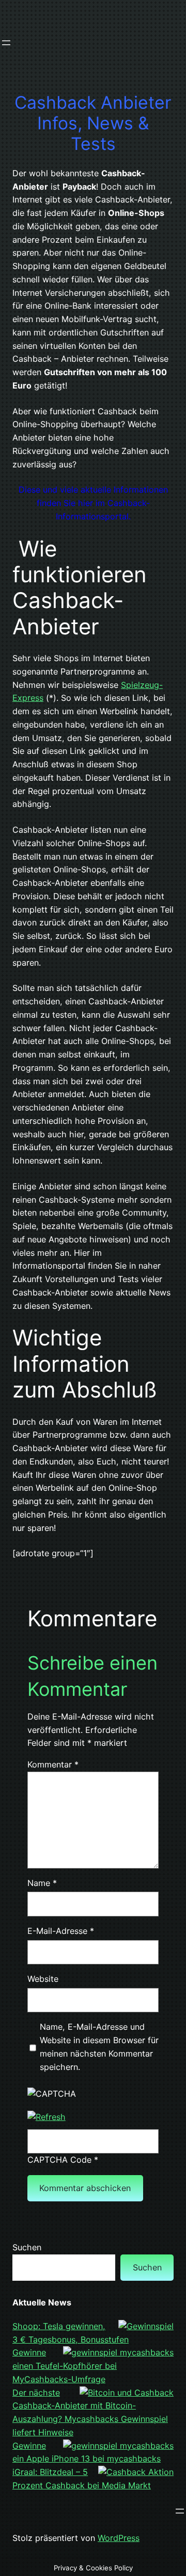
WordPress (119, 2538)
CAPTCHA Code (59, 2160)
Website (43, 1979)
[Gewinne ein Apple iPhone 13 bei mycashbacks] (118, 2446)
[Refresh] (47, 2117)
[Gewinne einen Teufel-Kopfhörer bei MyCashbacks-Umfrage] (118, 2353)
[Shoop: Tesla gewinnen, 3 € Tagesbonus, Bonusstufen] (146, 2327)
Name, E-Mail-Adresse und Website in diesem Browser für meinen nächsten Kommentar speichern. (99, 2047)
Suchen (27, 2247)
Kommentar (53, 1764)
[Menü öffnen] (6, 43)
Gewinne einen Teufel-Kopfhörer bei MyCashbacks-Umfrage (65, 2366)
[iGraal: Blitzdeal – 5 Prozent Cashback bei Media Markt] (136, 2472)
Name (42, 1883)
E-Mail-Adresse (61, 1931)
